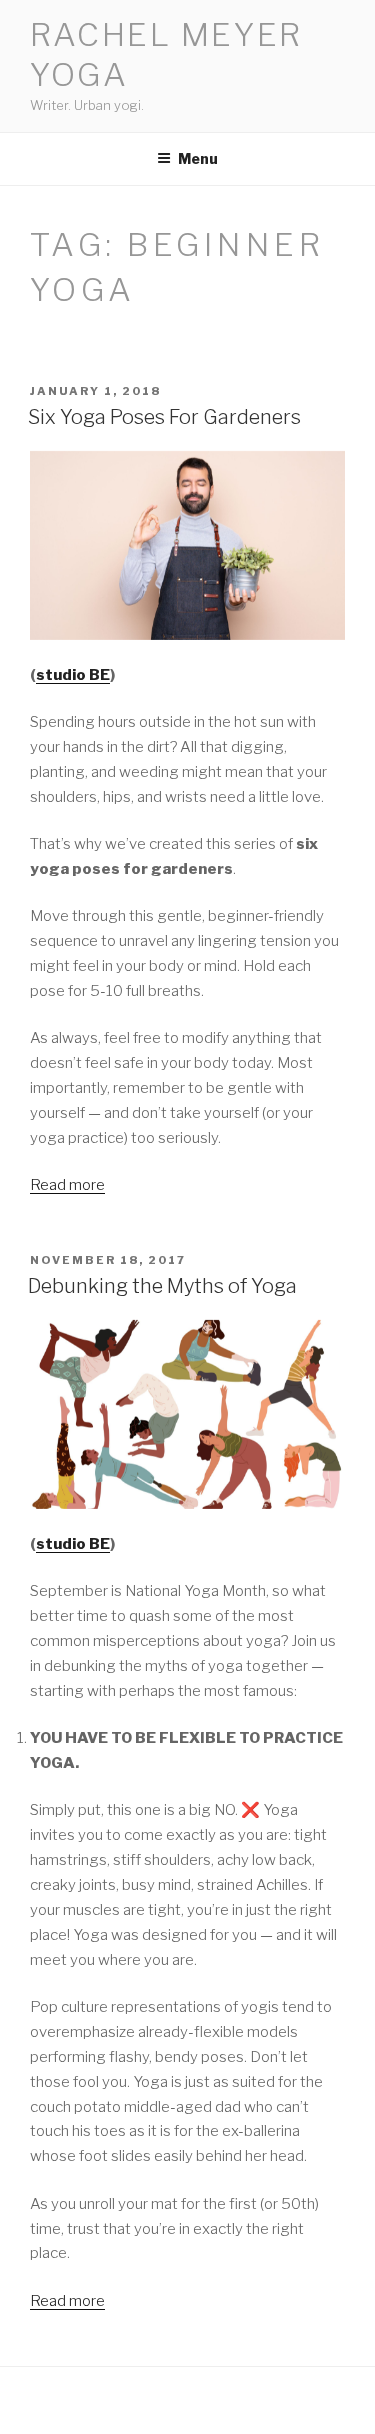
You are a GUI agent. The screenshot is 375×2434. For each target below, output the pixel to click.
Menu (198, 158)
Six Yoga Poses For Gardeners (164, 417)
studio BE (73, 675)
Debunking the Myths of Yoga (162, 1286)
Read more (67, 1185)
